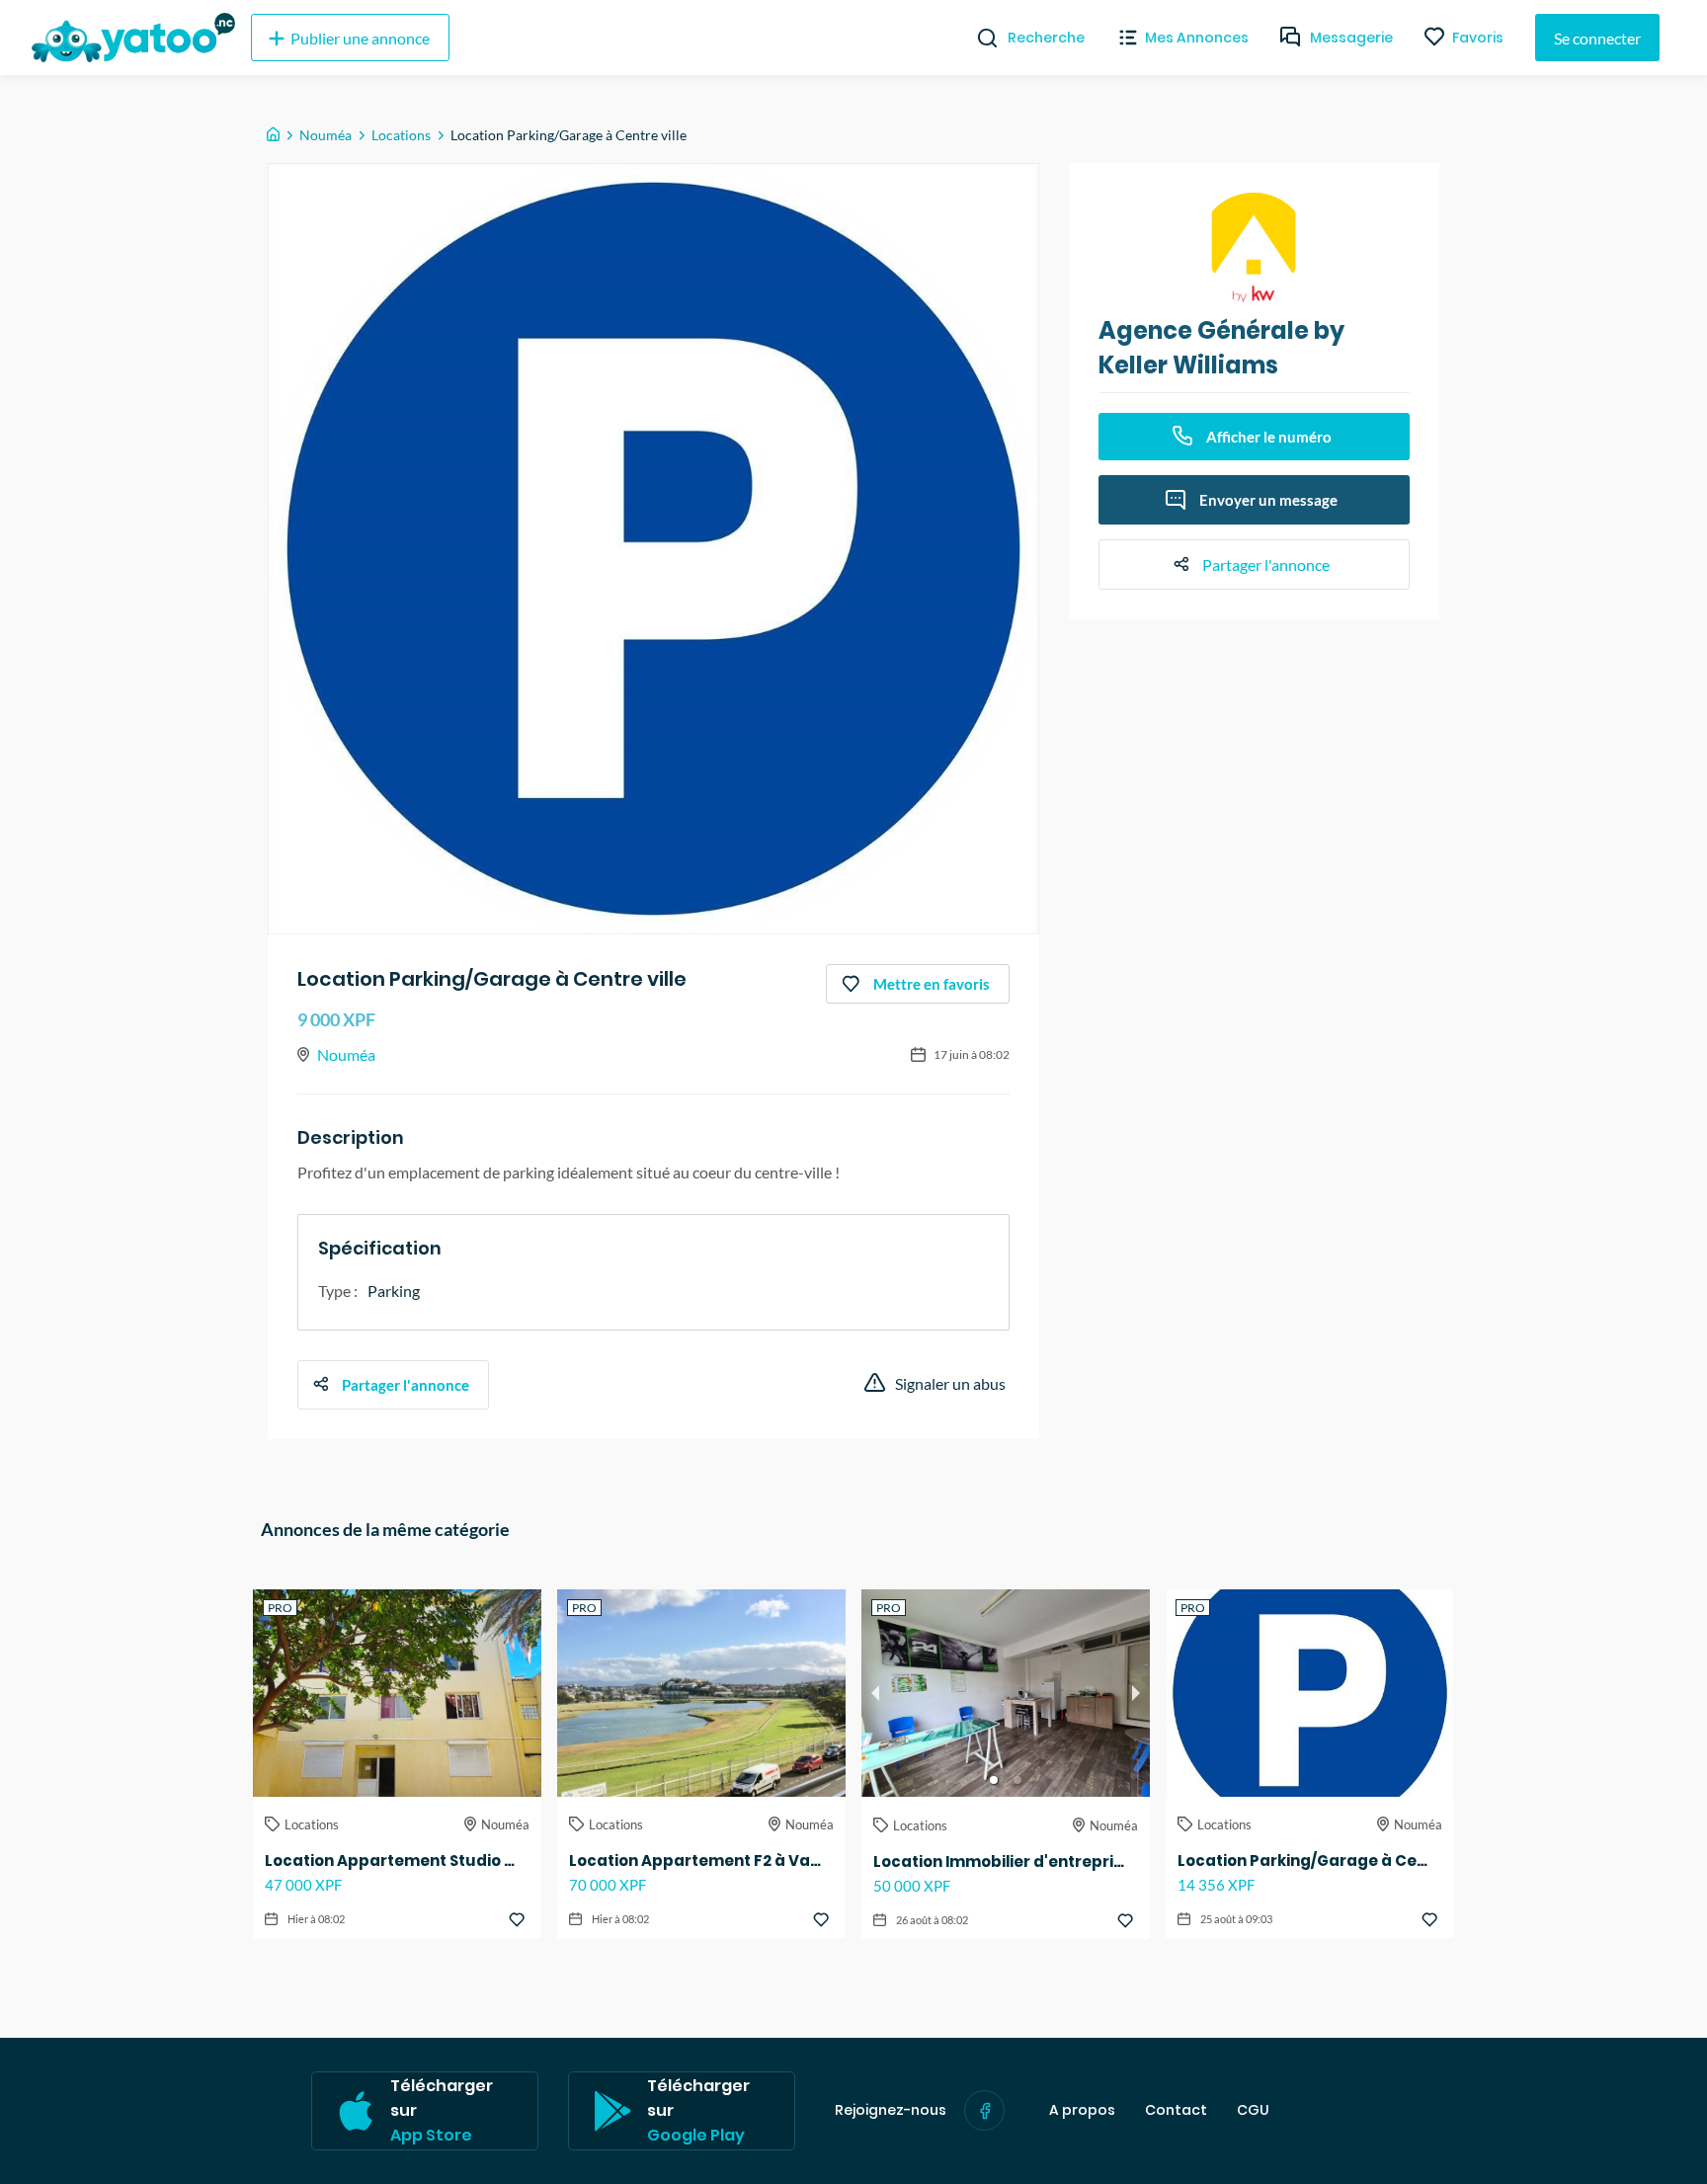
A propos (1082, 2110)
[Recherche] (979, 38)
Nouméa (325, 135)
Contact (1176, 2110)
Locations (401, 135)
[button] (994, 1780)
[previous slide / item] (875, 1693)
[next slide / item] (1136, 1693)
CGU (1253, 2110)
